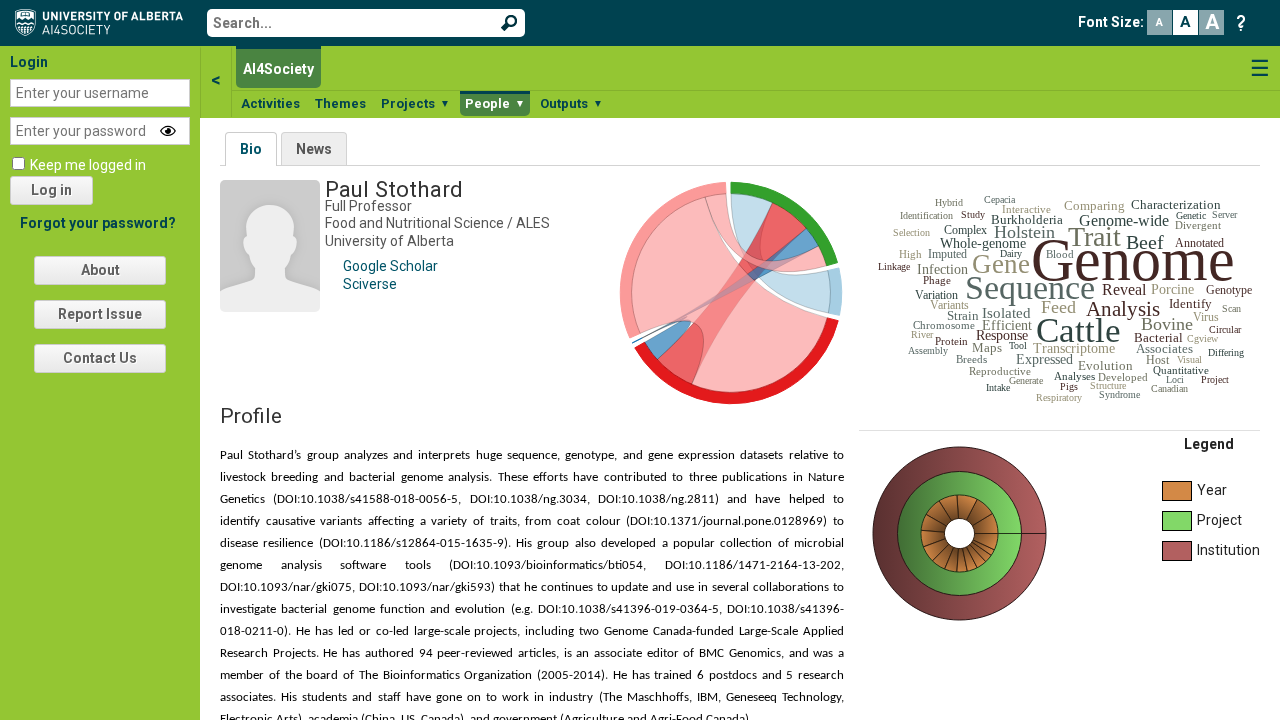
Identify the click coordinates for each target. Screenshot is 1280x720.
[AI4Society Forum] (104, 21)
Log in (51, 190)
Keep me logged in (88, 165)
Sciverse (370, 284)
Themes (340, 103)
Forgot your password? (98, 223)
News (314, 149)
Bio (251, 149)
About (100, 270)
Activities (270, 103)
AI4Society (278, 69)
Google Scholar (390, 266)
